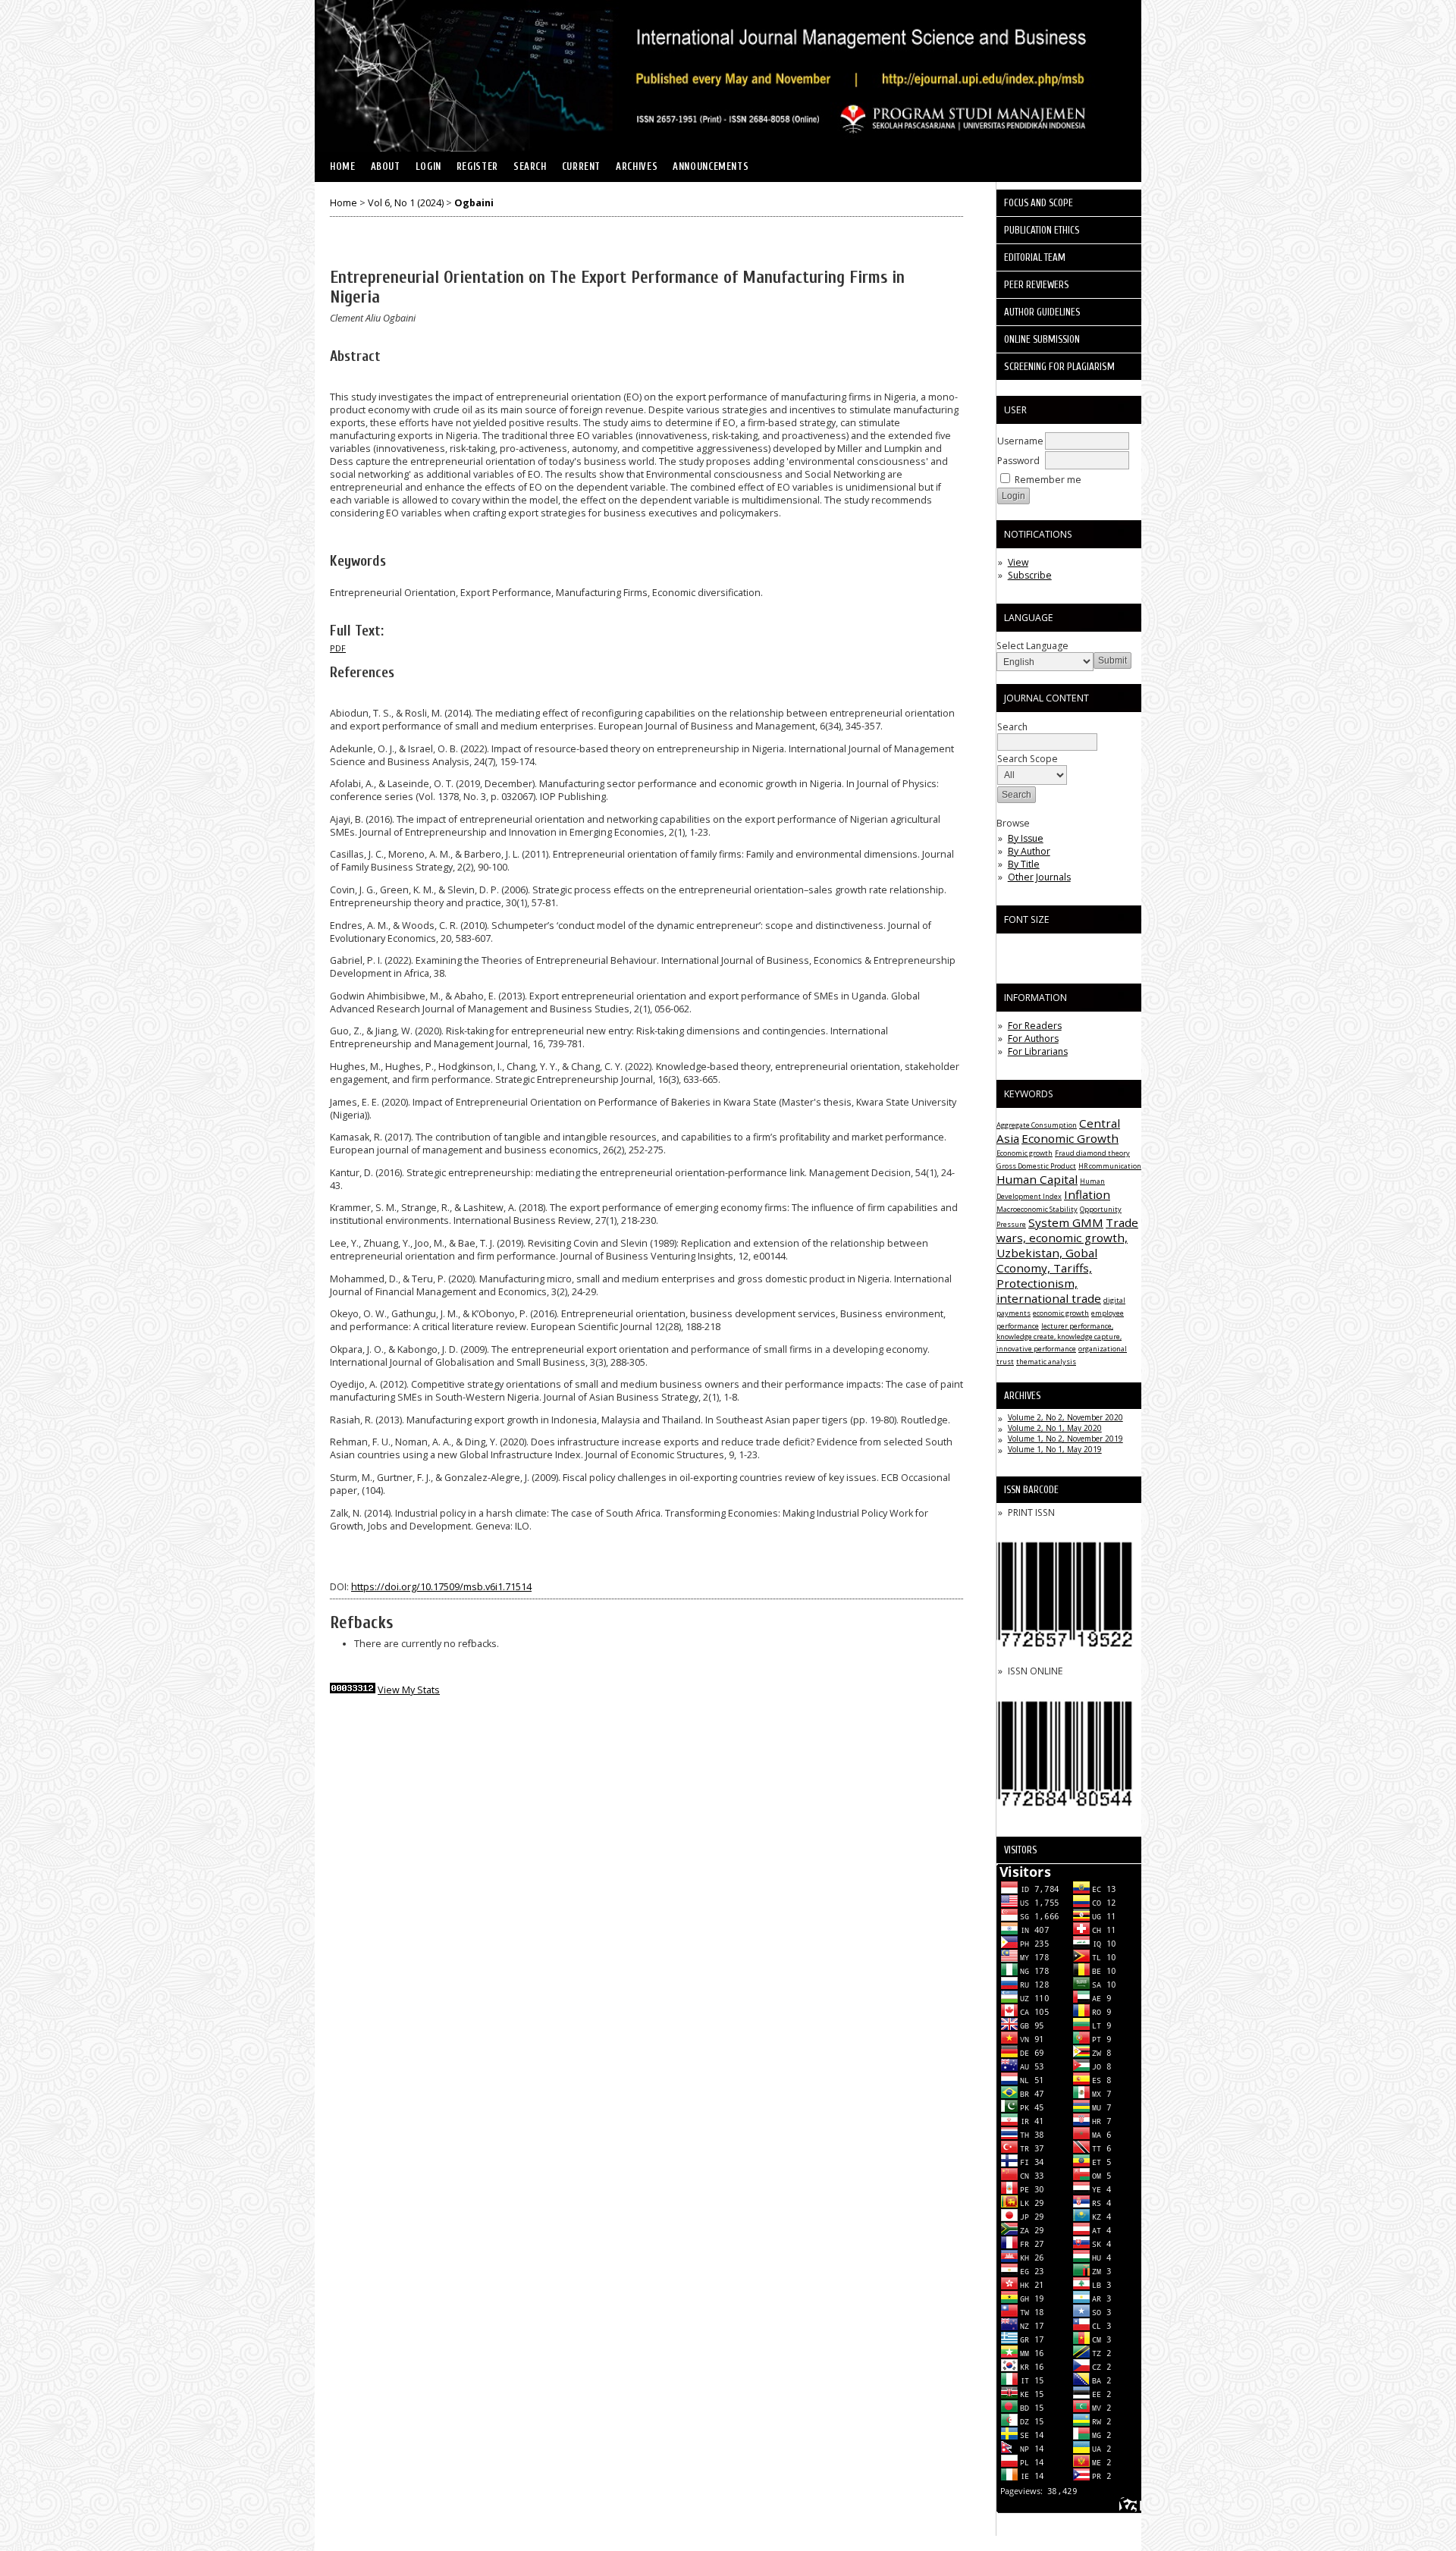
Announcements (711, 167)
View (1018, 562)
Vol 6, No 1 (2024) (406, 203)
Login (428, 167)
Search (530, 167)
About (386, 167)
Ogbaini (474, 203)
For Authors (1033, 1039)
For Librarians (1038, 1051)
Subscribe (1030, 575)
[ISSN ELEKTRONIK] (1065, 1818)
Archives (637, 167)
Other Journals (1039, 877)
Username (1020, 441)
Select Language (1032, 646)
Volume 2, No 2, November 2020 (1065, 1417)
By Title (1024, 864)
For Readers (1035, 1026)
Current (581, 167)
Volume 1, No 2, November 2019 (1065, 1439)
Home (343, 167)
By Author (1029, 851)
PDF (338, 648)
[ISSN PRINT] (1065, 1659)
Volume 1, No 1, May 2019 (1055, 1449)
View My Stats (409, 1690)
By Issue (1026, 838)
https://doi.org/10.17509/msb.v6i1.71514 (441, 1587)
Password (1018, 461)
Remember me (1048, 480)
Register (477, 167)
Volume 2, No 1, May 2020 (1055, 1428)
